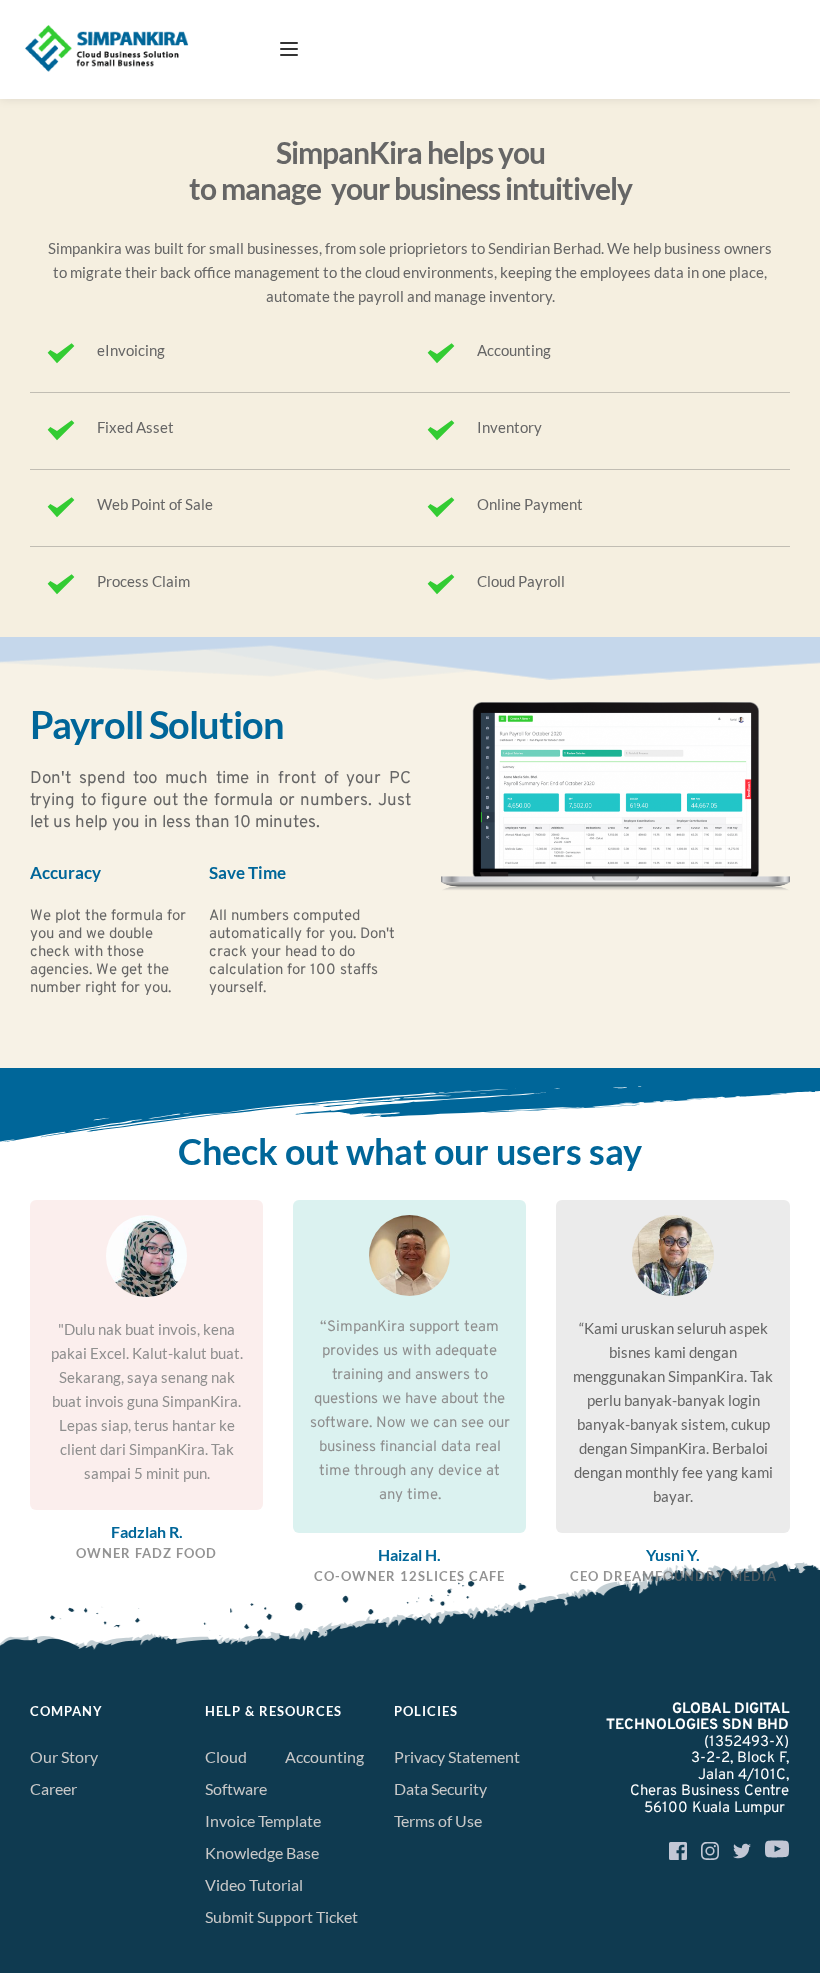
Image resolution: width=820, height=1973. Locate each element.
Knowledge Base (262, 1852)
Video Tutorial (254, 1884)
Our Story (64, 1756)
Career (53, 1788)
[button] (289, 49)
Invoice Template (263, 1820)
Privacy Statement (457, 1756)
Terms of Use (439, 1820)
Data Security (440, 1788)
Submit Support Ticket (283, 1916)
